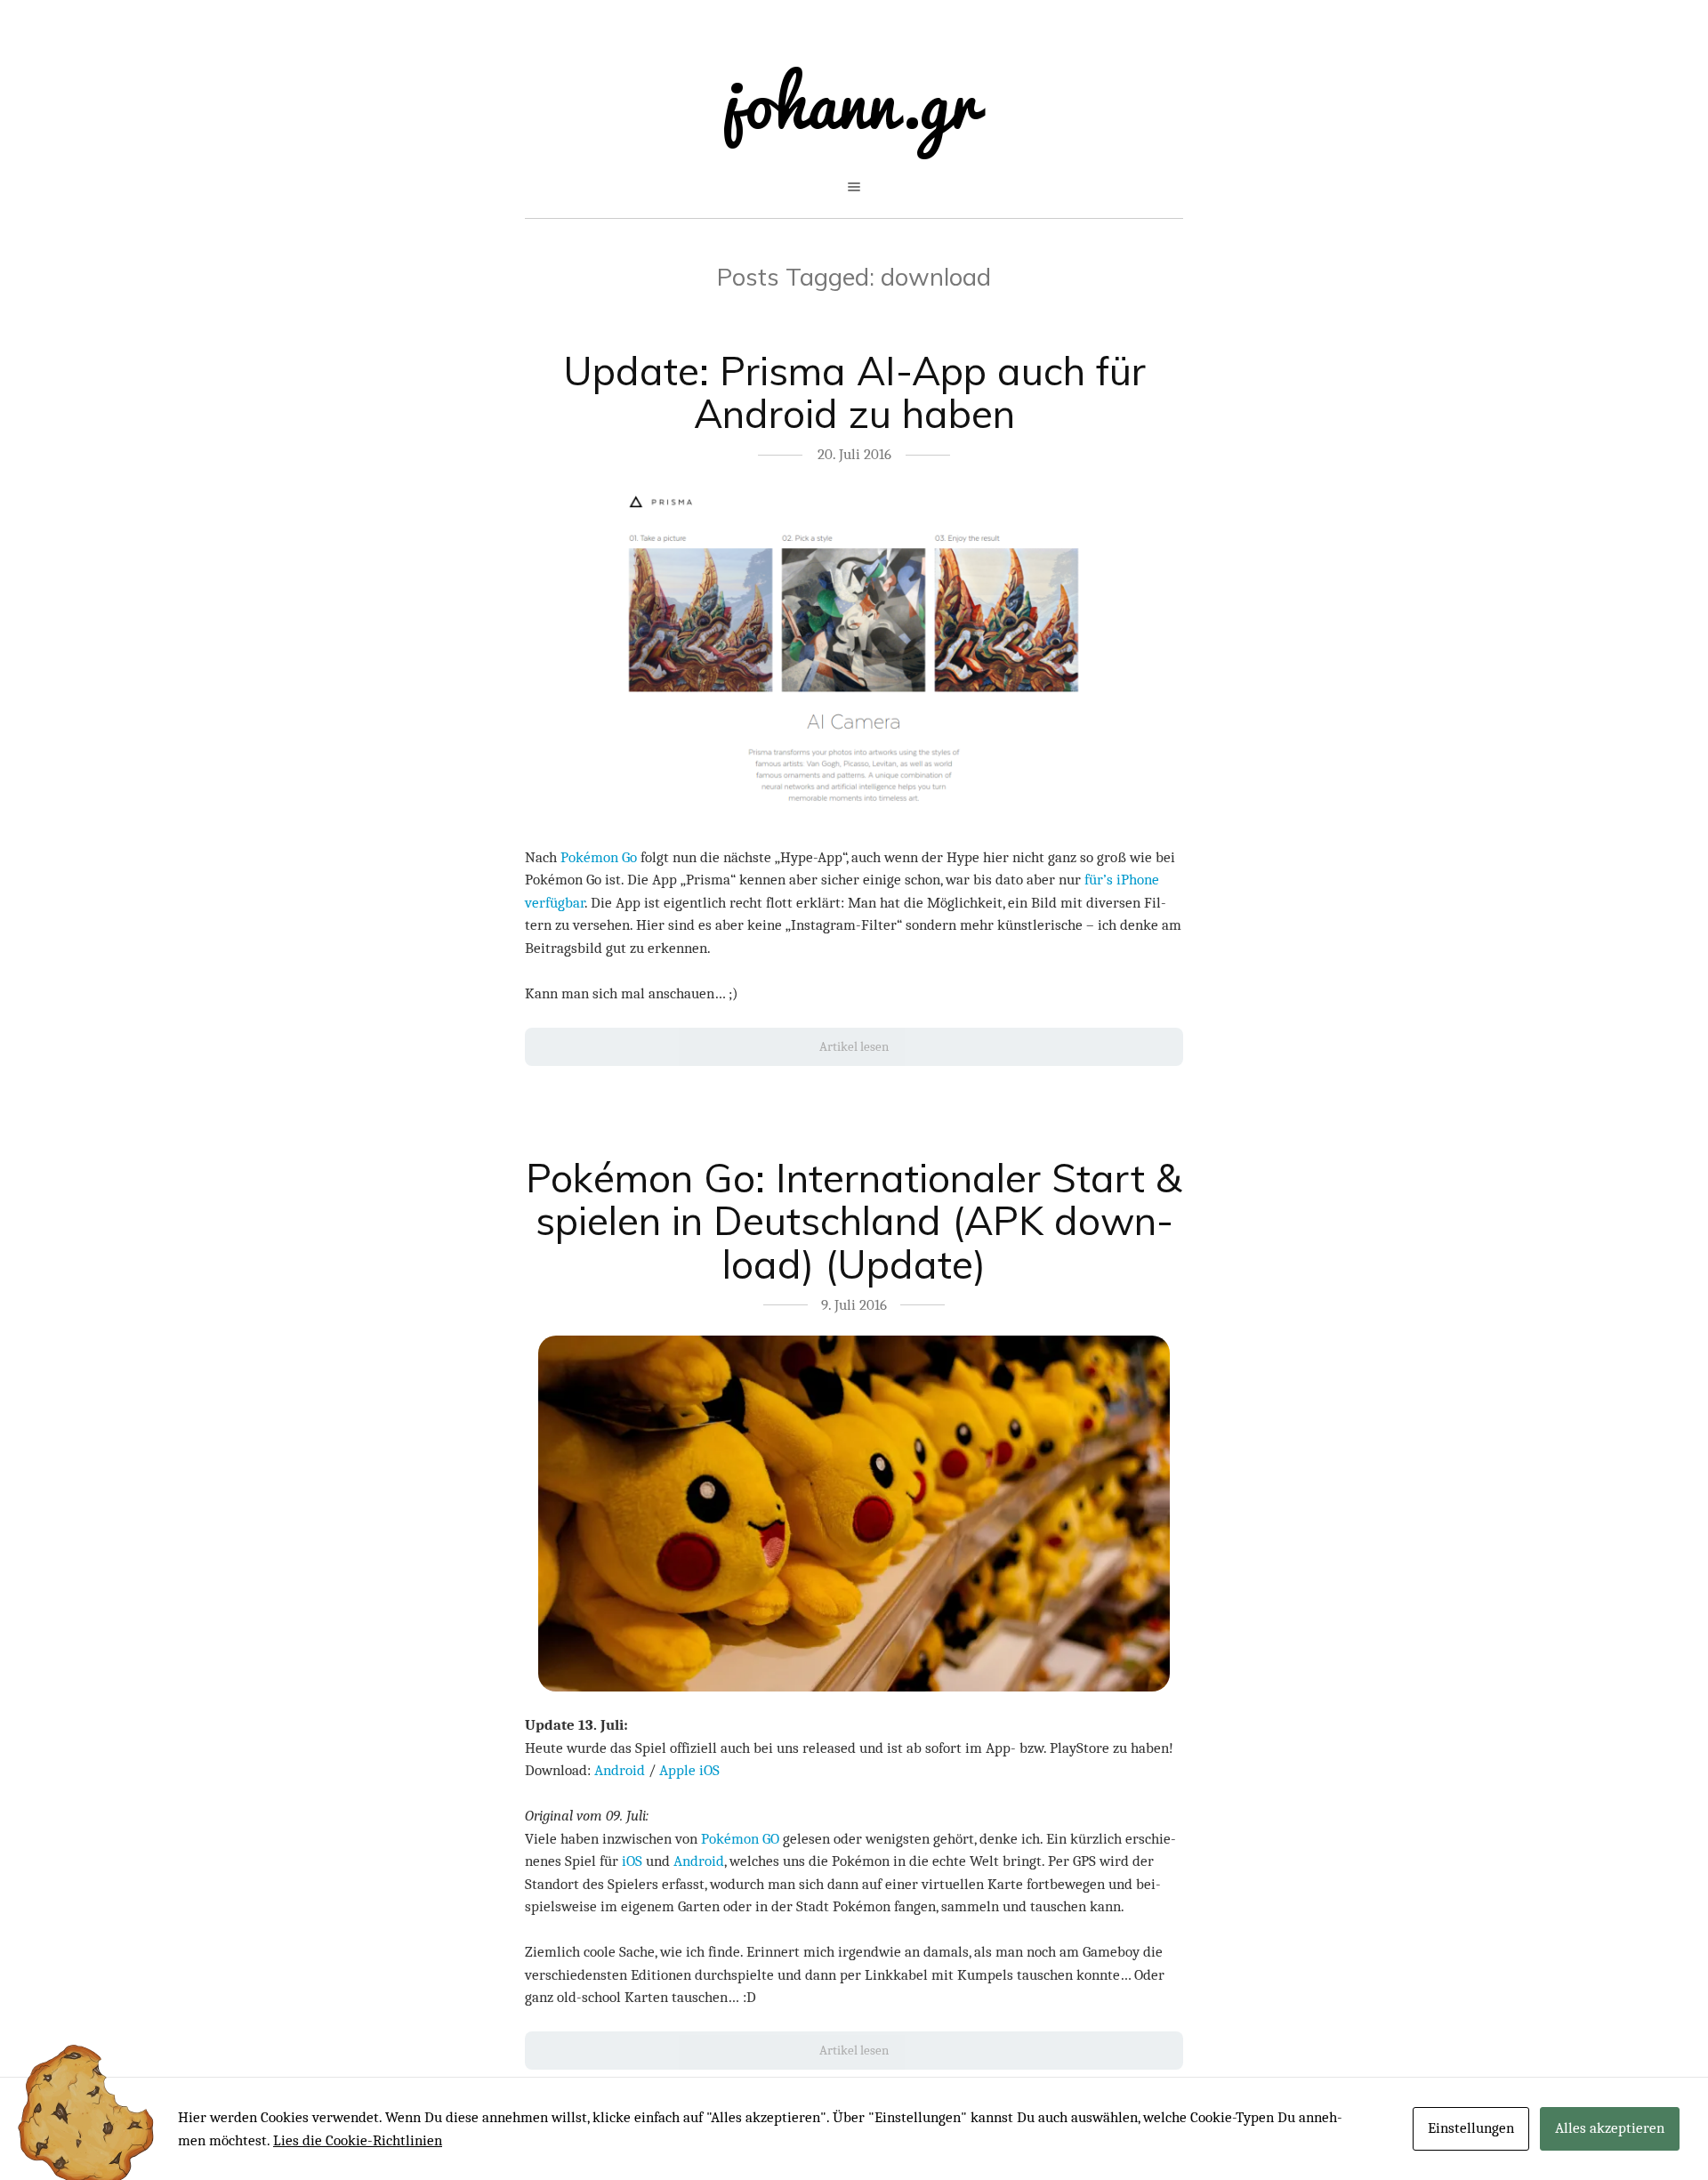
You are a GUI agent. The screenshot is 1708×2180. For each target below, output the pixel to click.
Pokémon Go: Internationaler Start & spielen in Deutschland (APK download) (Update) (854, 1221)
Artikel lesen (854, 1046)
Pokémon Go (599, 857)
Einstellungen (1471, 2128)
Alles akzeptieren (1610, 2128)
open (854, 187)
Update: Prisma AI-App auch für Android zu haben (854, 392)
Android (620, 1770)
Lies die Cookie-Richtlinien (358, 2140)
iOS (632, 1861)
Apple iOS (689, 1770)
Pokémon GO (740, 1839)
